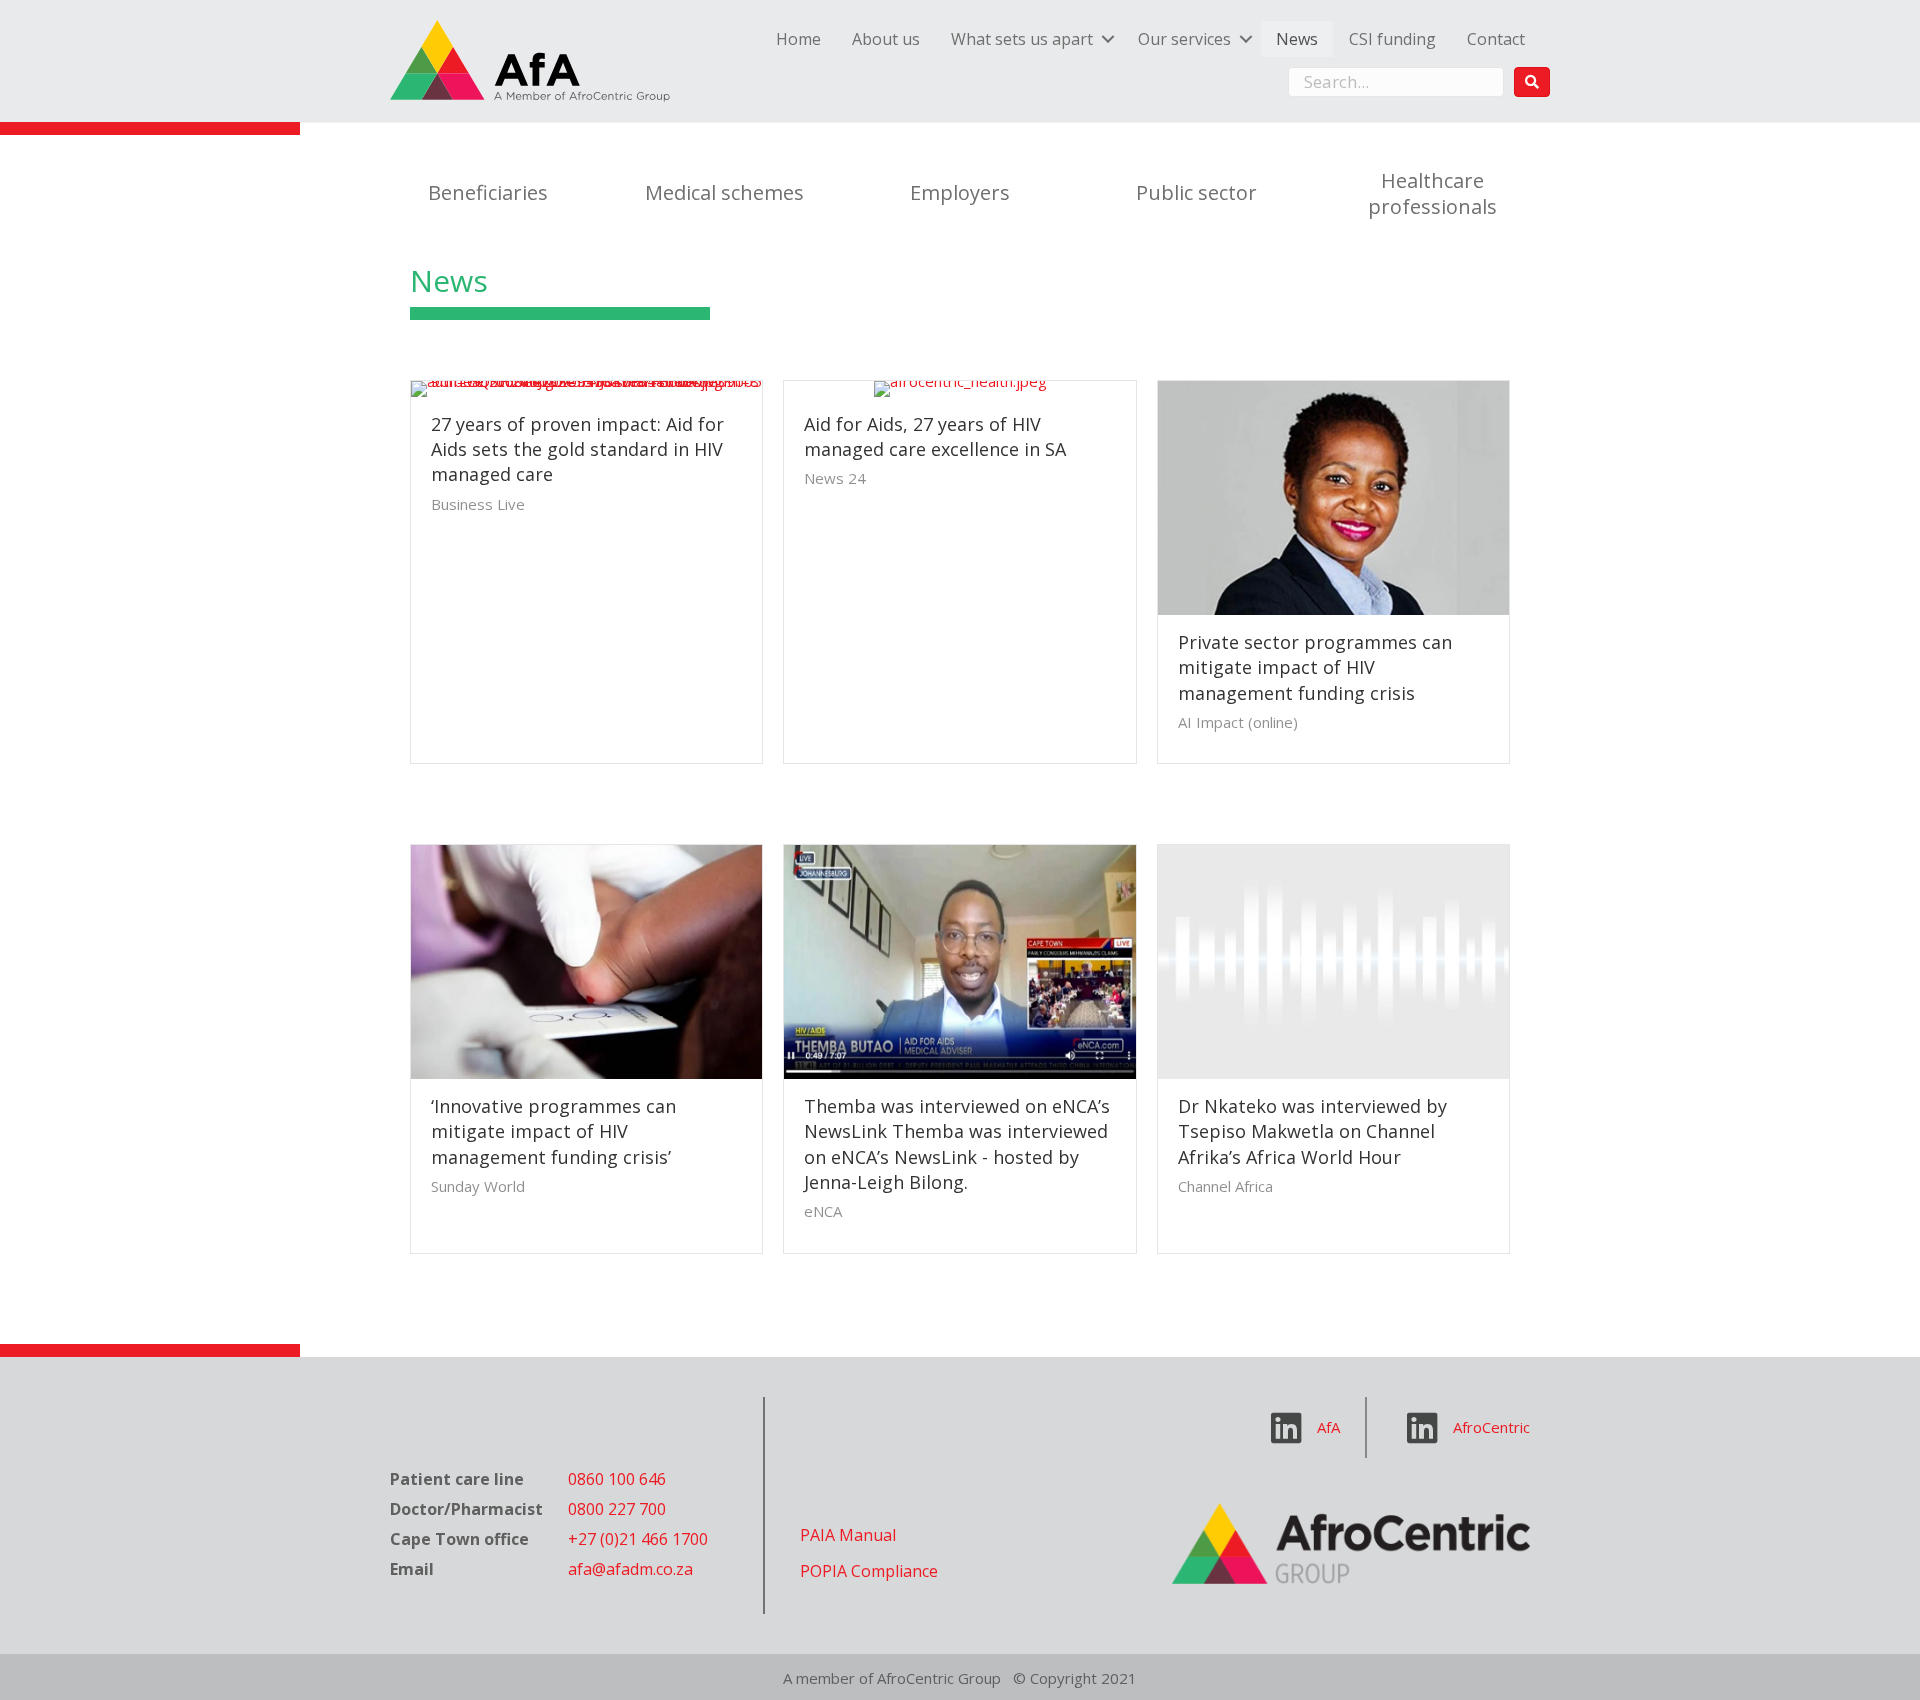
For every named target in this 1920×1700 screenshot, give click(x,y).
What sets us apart (1022, 39)
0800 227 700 (617, 1509)
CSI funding (1392, 39)
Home (798, 39)
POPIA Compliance (869, 1571)
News (1297, 39)
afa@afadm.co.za (630, 1569)
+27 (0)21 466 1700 (638, 1539)
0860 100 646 (617, 1479)
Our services (1184, 39)
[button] (1532, 82)
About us (886, 39)
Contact (1496, 39)
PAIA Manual (848, 1535)
